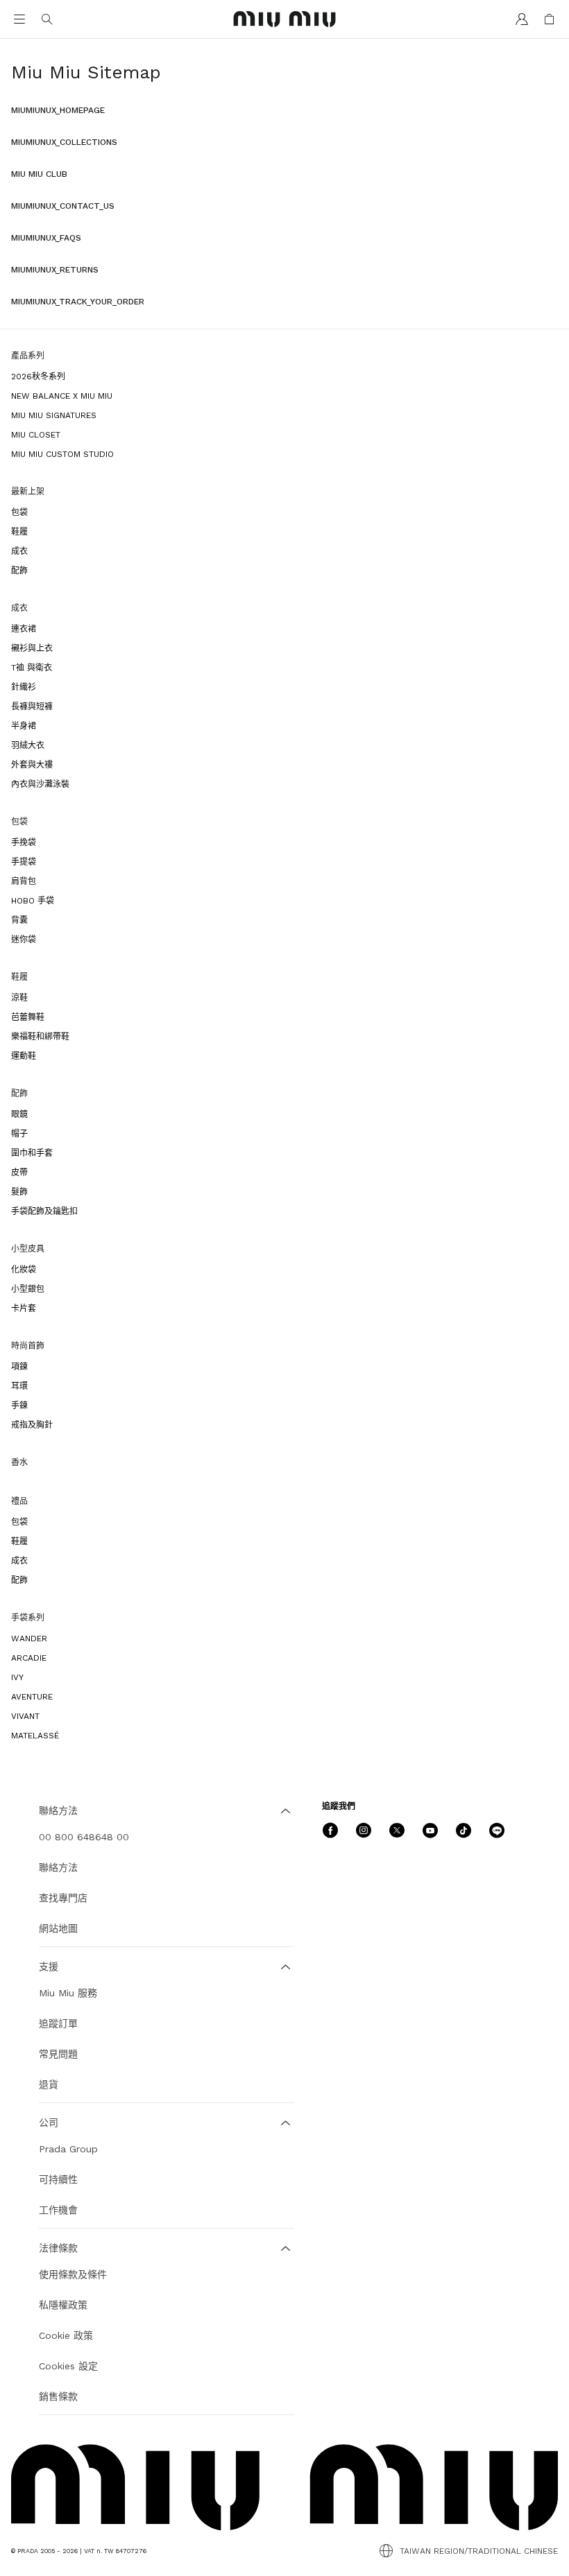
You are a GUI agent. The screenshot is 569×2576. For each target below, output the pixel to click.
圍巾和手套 (32, 1153)
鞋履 (19, 532)
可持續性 (58, 2179)
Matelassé (35, 1736)
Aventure (32, 1697)
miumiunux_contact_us (63, 206)
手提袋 (24, 862)
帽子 (19, 1134)
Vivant (25, 1716)
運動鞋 (24, 1056)
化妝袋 (24, 1270)
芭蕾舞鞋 (28, 1017)
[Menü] (19, 19)
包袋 (19, 512)
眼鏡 (19, 1114)
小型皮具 (28, 1249)
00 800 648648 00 (84, 1837)
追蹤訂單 (58, 2023)
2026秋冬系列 (38, 377)
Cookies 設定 (68, 2366)
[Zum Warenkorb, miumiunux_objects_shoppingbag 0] (550, 19)
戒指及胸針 (32, 1425)
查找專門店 (63, 1898)
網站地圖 (58, 1928)
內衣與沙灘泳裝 (40, 784)
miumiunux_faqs (46, 238)
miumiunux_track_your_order (78, 302)
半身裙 (24, 726)
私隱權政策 (63, 2305)
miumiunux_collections (64, 142)
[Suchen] (47, 19)
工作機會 (58, 2210)
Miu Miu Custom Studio (62, 454)
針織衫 (24, 687)
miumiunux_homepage (58, 110)
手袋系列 (28, 1618)
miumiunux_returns (55, 270)
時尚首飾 (28, 1346)
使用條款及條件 (73, 2274)
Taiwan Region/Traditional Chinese (479, 2551)
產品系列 (28, 356)
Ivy (17, 1677)
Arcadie (29, 1658)
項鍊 (19, 1367)
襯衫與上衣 (32, 648)
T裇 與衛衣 (32, 668)
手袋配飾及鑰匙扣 (44, 1211)
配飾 (19, 571)
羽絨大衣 (28, 745)
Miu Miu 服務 (68, 1993)
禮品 (19, 1501)
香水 (19, 1462)
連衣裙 (24, 629)
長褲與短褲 (32, 707)
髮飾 (19, 1192)
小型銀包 (28, 1289)
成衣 (19, 551)
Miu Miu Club (39, 174)
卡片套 (24, 1308)
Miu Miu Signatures (54, 415)
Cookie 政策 (66, 2335)
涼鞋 (19, 998)
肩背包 (24, 881)
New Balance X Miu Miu (62, 396)
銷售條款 (58, 2396)
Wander (29, 1639)
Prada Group (68, 2149)
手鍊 (19, 1406)
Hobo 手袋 (33, 901)
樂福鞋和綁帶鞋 (40, 1037)
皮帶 (19, 1173)
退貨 (49, 2084)
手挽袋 (24, 842)
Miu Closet (36, 435)
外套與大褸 (32, 765)
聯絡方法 (58, 1867)
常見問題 (58, 2054)
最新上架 (28, 492)
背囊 (19, 920)
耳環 (19, 1386)
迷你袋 (24, 940)
